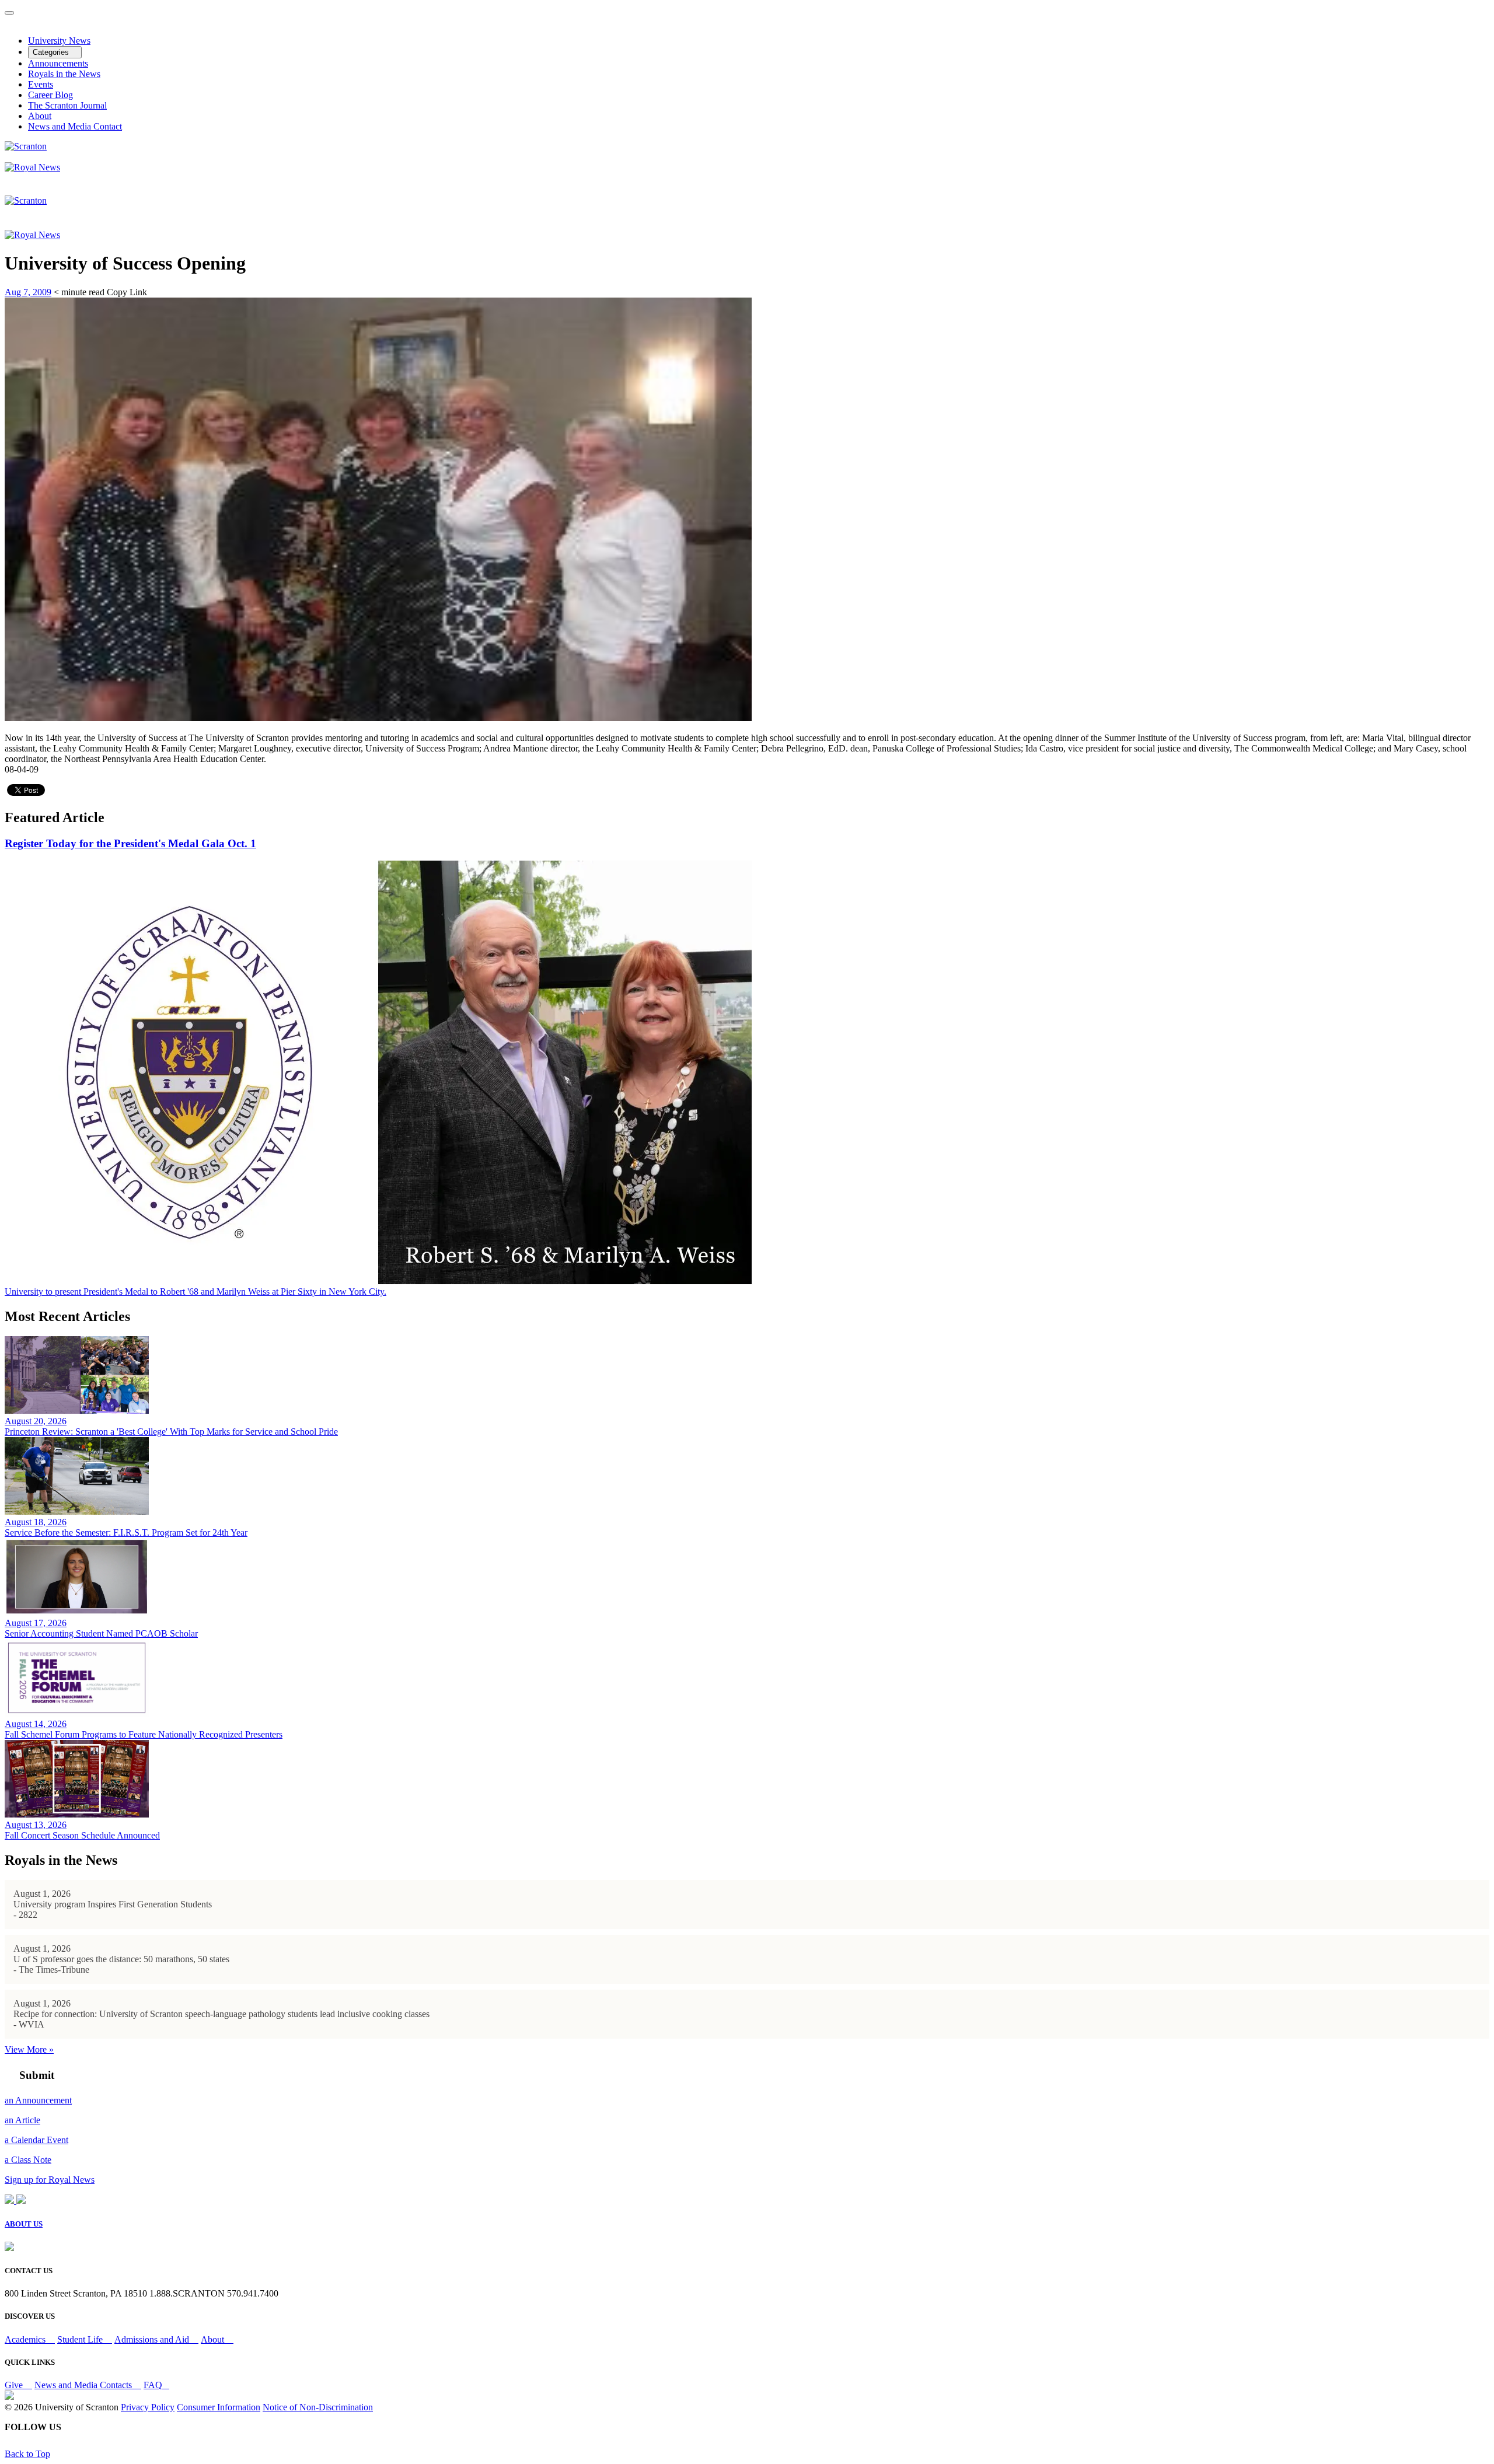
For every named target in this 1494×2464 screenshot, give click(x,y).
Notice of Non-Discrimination (318, 2407)
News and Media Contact (75, 126)
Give (15, 2385)
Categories (52, 52)
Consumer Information (219, 2407)
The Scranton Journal (67, 105)
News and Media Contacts (84, 2385)
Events (41, 84)
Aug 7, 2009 (28, 292)
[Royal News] (32, 167)
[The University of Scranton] (26, 146)
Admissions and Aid (153, 2339)
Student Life (81, 2339)
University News (59, 41)
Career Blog (50, 95)
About (40, 116)
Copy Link (127, 292)
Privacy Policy (148, 2407)
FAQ (153, 2385)
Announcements (58, 63)
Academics (26, 2339)
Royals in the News (64, 74)
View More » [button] (29, 2049)
